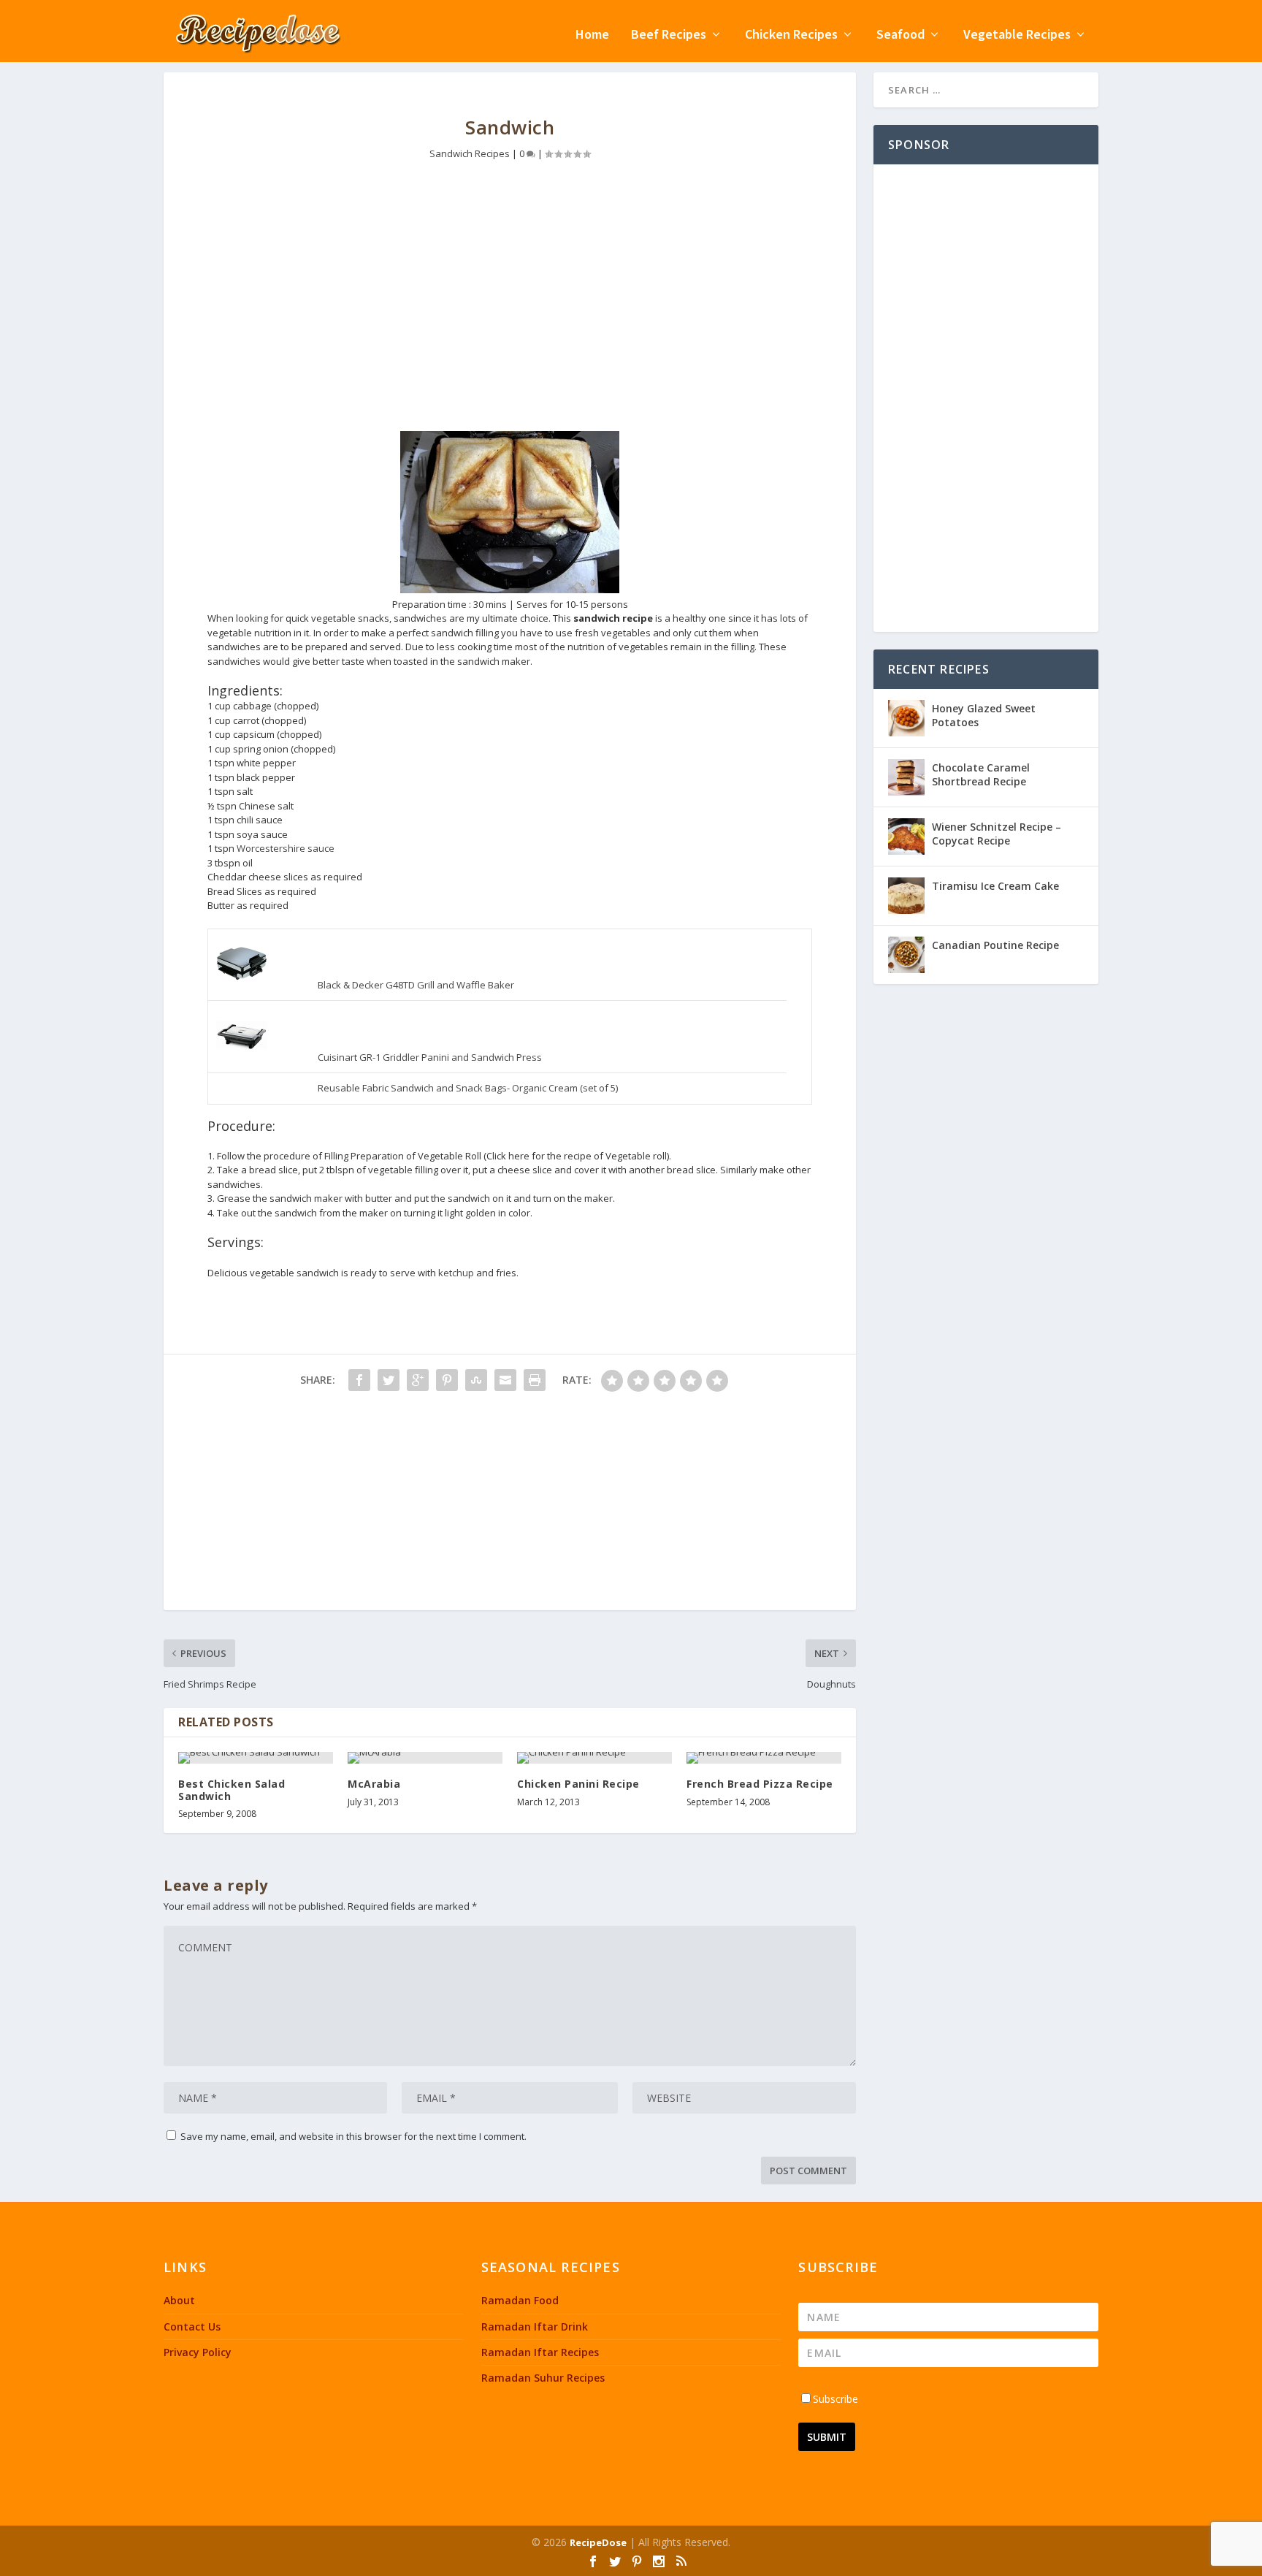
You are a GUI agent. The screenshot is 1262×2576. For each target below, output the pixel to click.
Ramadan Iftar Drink (535, 2327)
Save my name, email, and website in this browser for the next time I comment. (353, 2136)
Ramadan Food (520, 2300)
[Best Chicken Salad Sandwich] (256, 1758)
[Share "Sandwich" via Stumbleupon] (476, 1380)
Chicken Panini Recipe (578, 1784)
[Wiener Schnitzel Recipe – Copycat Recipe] (906, 837)
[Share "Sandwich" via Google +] (418, 1380)
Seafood (900, 35)
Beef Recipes (669, 35)
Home (592, 35)
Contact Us (192, 2327)
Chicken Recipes (791, 35)
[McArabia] (425, 1758)
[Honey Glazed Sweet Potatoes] (906, 718)
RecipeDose (598, 2542)
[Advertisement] (510, 307)
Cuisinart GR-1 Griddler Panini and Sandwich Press (430, 1057)
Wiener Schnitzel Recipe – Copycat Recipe (997, 833)
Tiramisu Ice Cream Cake (995, 886)
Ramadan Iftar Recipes (540, 2352)
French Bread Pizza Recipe (760, 1784)
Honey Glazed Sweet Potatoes (984, 715)
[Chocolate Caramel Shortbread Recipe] (906, 777)
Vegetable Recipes (1017, 35)
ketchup (456, 1273)
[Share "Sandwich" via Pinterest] (447, 1380)
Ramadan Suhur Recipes (543, 2378)
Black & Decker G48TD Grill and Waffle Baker (416, 985)
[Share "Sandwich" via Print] (535, 1380)
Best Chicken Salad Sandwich (232, 1790)
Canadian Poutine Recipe (995, 945)
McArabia (374, 1784)
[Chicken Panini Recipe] (594, 1758)
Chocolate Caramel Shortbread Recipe (981, 774)
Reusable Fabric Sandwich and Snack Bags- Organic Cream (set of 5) (468, 1088)
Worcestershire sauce (286, 848)
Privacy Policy (198, 2352)
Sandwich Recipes (470, 153)
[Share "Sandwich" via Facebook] (359, 1380)
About (179, 2300)
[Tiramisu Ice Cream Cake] (906, 896)
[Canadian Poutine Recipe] (906, 955)
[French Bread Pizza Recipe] (764, 1758)
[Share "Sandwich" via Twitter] (389, 1380)
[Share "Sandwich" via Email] (505, 1380)
